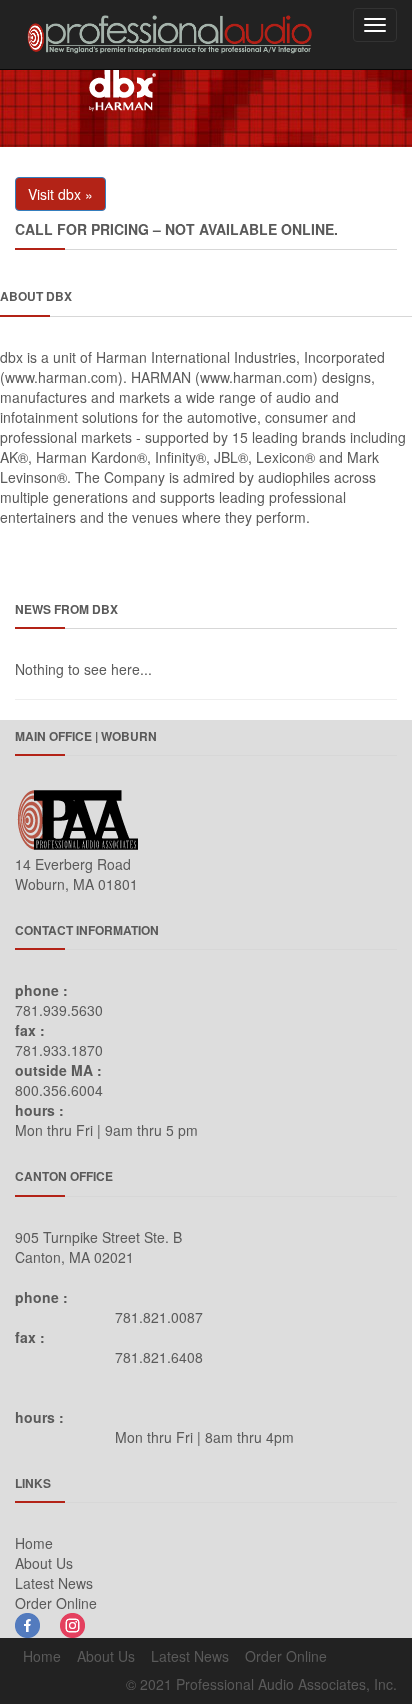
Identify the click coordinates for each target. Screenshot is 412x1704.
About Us (44, 1563)
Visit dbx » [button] (60, 194)
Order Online (56, 1603)
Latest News (54, 1583)
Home (34, 1543)
